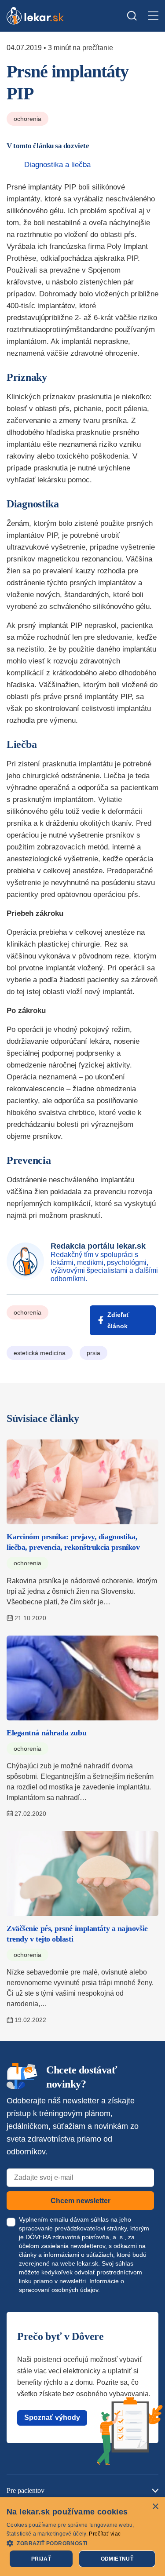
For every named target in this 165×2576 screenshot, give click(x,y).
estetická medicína (40, 1353)
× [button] (155, 2507)
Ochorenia (27, 119)
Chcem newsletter (81, 2201)
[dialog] (82, 2537)
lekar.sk (88, 2263)
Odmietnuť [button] (117, 2559)
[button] (82, 2543)
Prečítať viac (105, 2534)
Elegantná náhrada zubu (46, 1733)
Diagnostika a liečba (57, 165)
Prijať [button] (41, 2559)
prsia (93, 1353)
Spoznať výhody (52, 2418)
